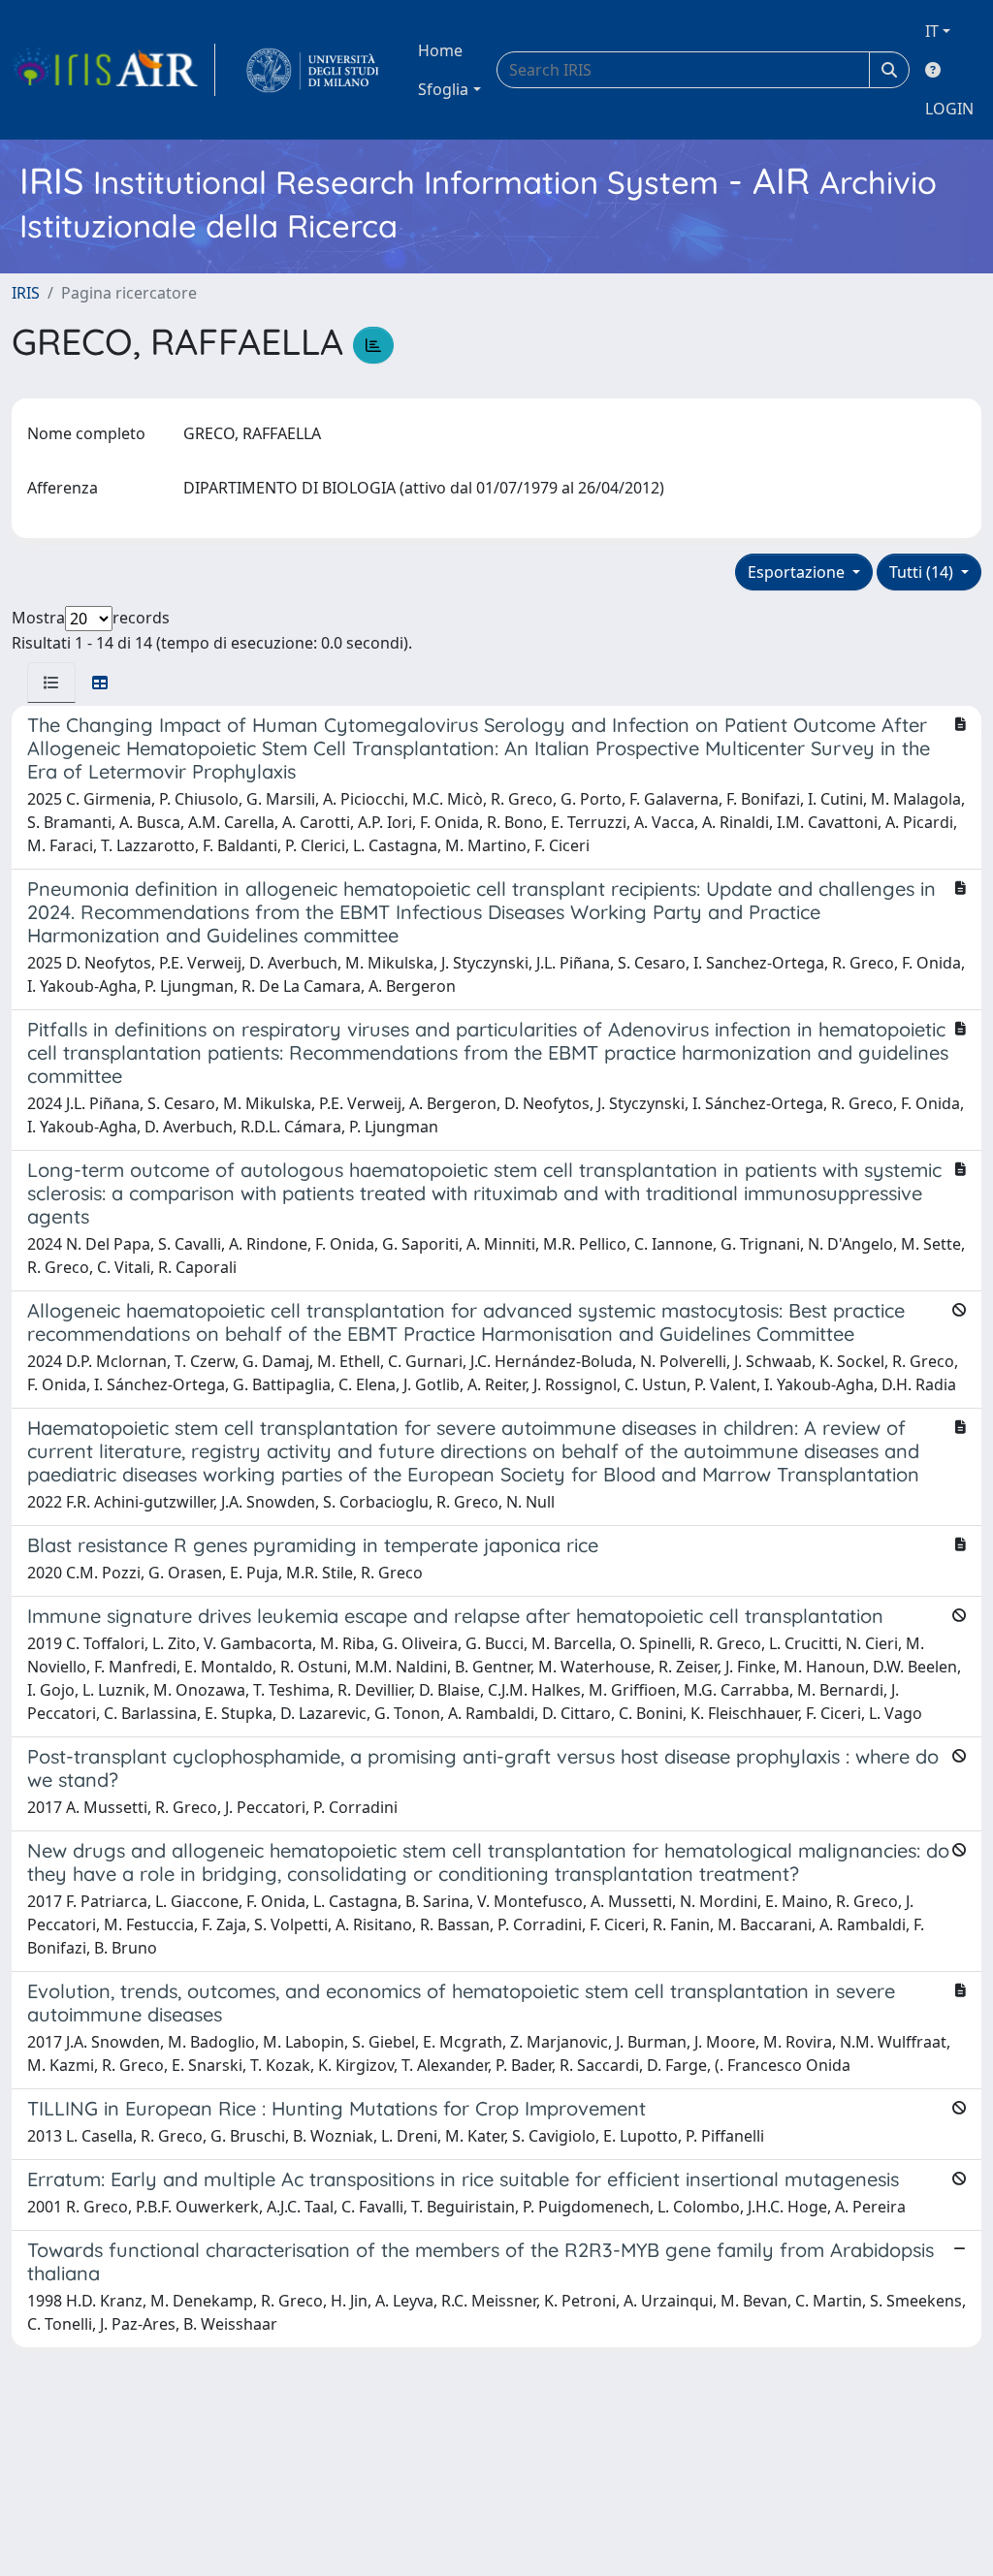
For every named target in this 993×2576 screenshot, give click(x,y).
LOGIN (949, 109)
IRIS (26, 293)
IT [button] (932, 31)
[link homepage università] (313, 70)
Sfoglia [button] (443, 89)
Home (440, 50)
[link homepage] (113, 70)
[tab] (51, 683)
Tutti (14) (923, 572)
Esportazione (798, 572)
